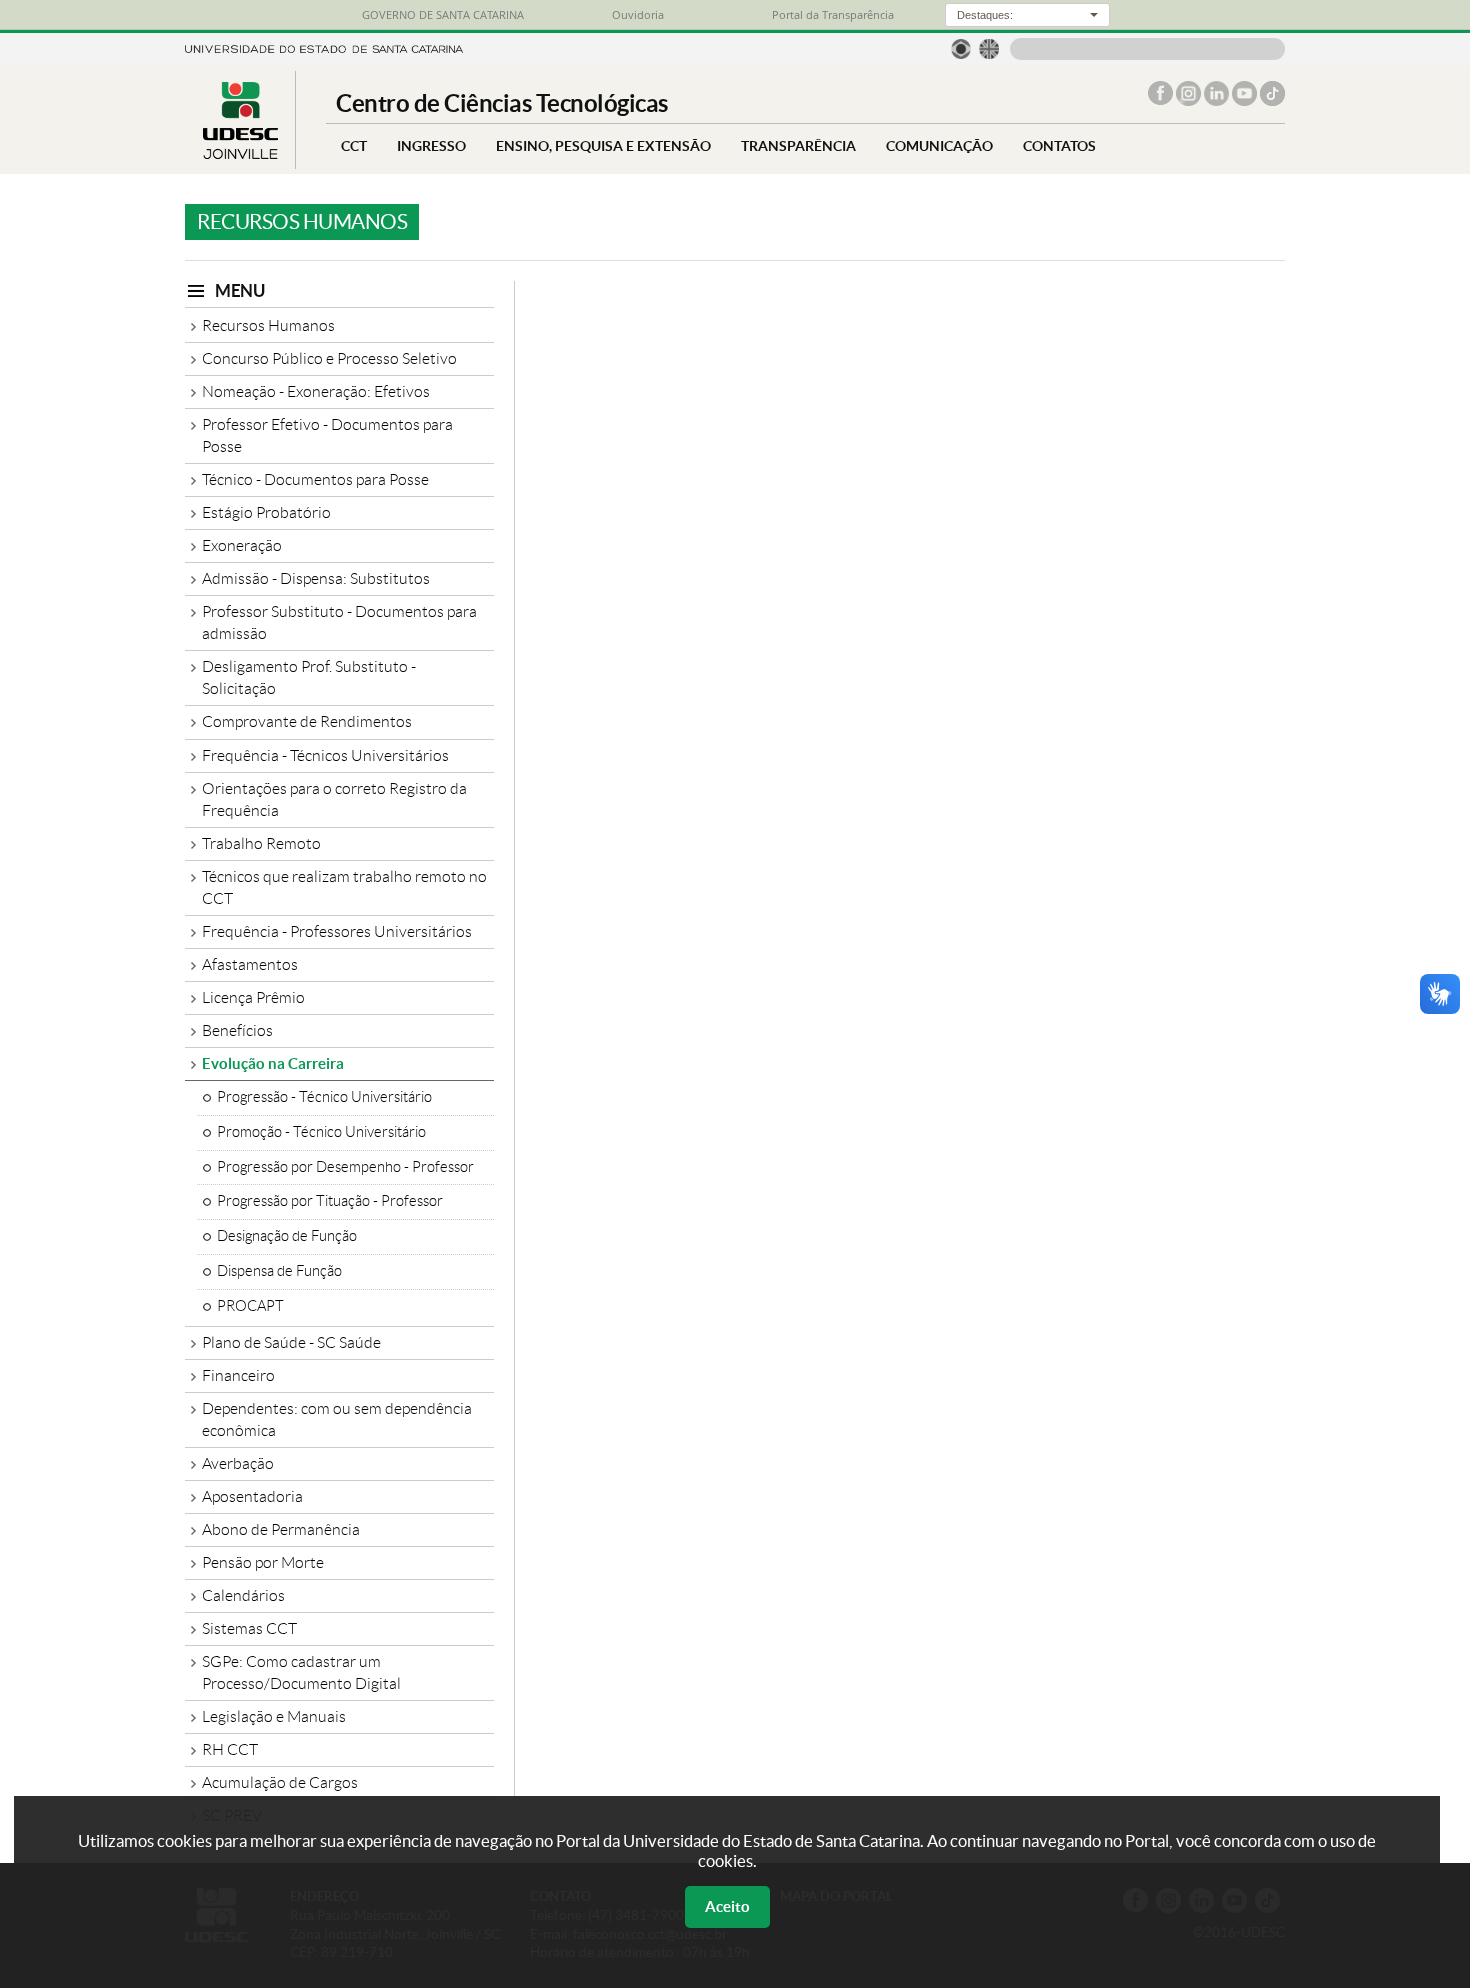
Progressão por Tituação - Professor (330, 1201)
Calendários (243, 1595)
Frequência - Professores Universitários (337, 931)
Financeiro (238, 1375)
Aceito (727, 1906)
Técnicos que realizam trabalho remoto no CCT (344, 887)
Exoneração (242, 545)
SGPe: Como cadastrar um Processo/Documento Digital (301, 1672)
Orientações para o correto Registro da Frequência (334, 799)
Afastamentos (250, 964)
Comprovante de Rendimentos (307, 721)
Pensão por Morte (263, 1562)
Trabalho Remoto (261, 843)
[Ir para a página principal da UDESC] (324, 47)
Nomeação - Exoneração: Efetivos (316, 391)
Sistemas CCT (249, 1628)
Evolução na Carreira (273, 1063)
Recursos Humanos (268, 325)
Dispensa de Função (279, 1271)
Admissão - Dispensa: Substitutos (316, 578)
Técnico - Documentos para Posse (315, 479)
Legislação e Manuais (274, 1716)
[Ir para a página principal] (240, 153)
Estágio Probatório (266, 512)
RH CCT (230, 1749)
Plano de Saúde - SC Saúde (291, 1342)
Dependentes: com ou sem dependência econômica (337, 1419)
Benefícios (237, 1030)
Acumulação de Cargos (280, 1782)
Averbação (238, 1463)
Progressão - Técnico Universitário (324, 1097)
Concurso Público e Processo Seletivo (329, 358)
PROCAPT (250, 1306)
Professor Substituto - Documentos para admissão (339, 622)
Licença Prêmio (253, 997)
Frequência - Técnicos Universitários (325, 755)
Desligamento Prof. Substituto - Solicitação (309, 677)
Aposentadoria (252, 1496)
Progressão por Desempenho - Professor (345, 1167)
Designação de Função (287, 1236)
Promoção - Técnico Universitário (321, 1132)
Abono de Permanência (281, 1529)
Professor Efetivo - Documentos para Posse (327, 435)
